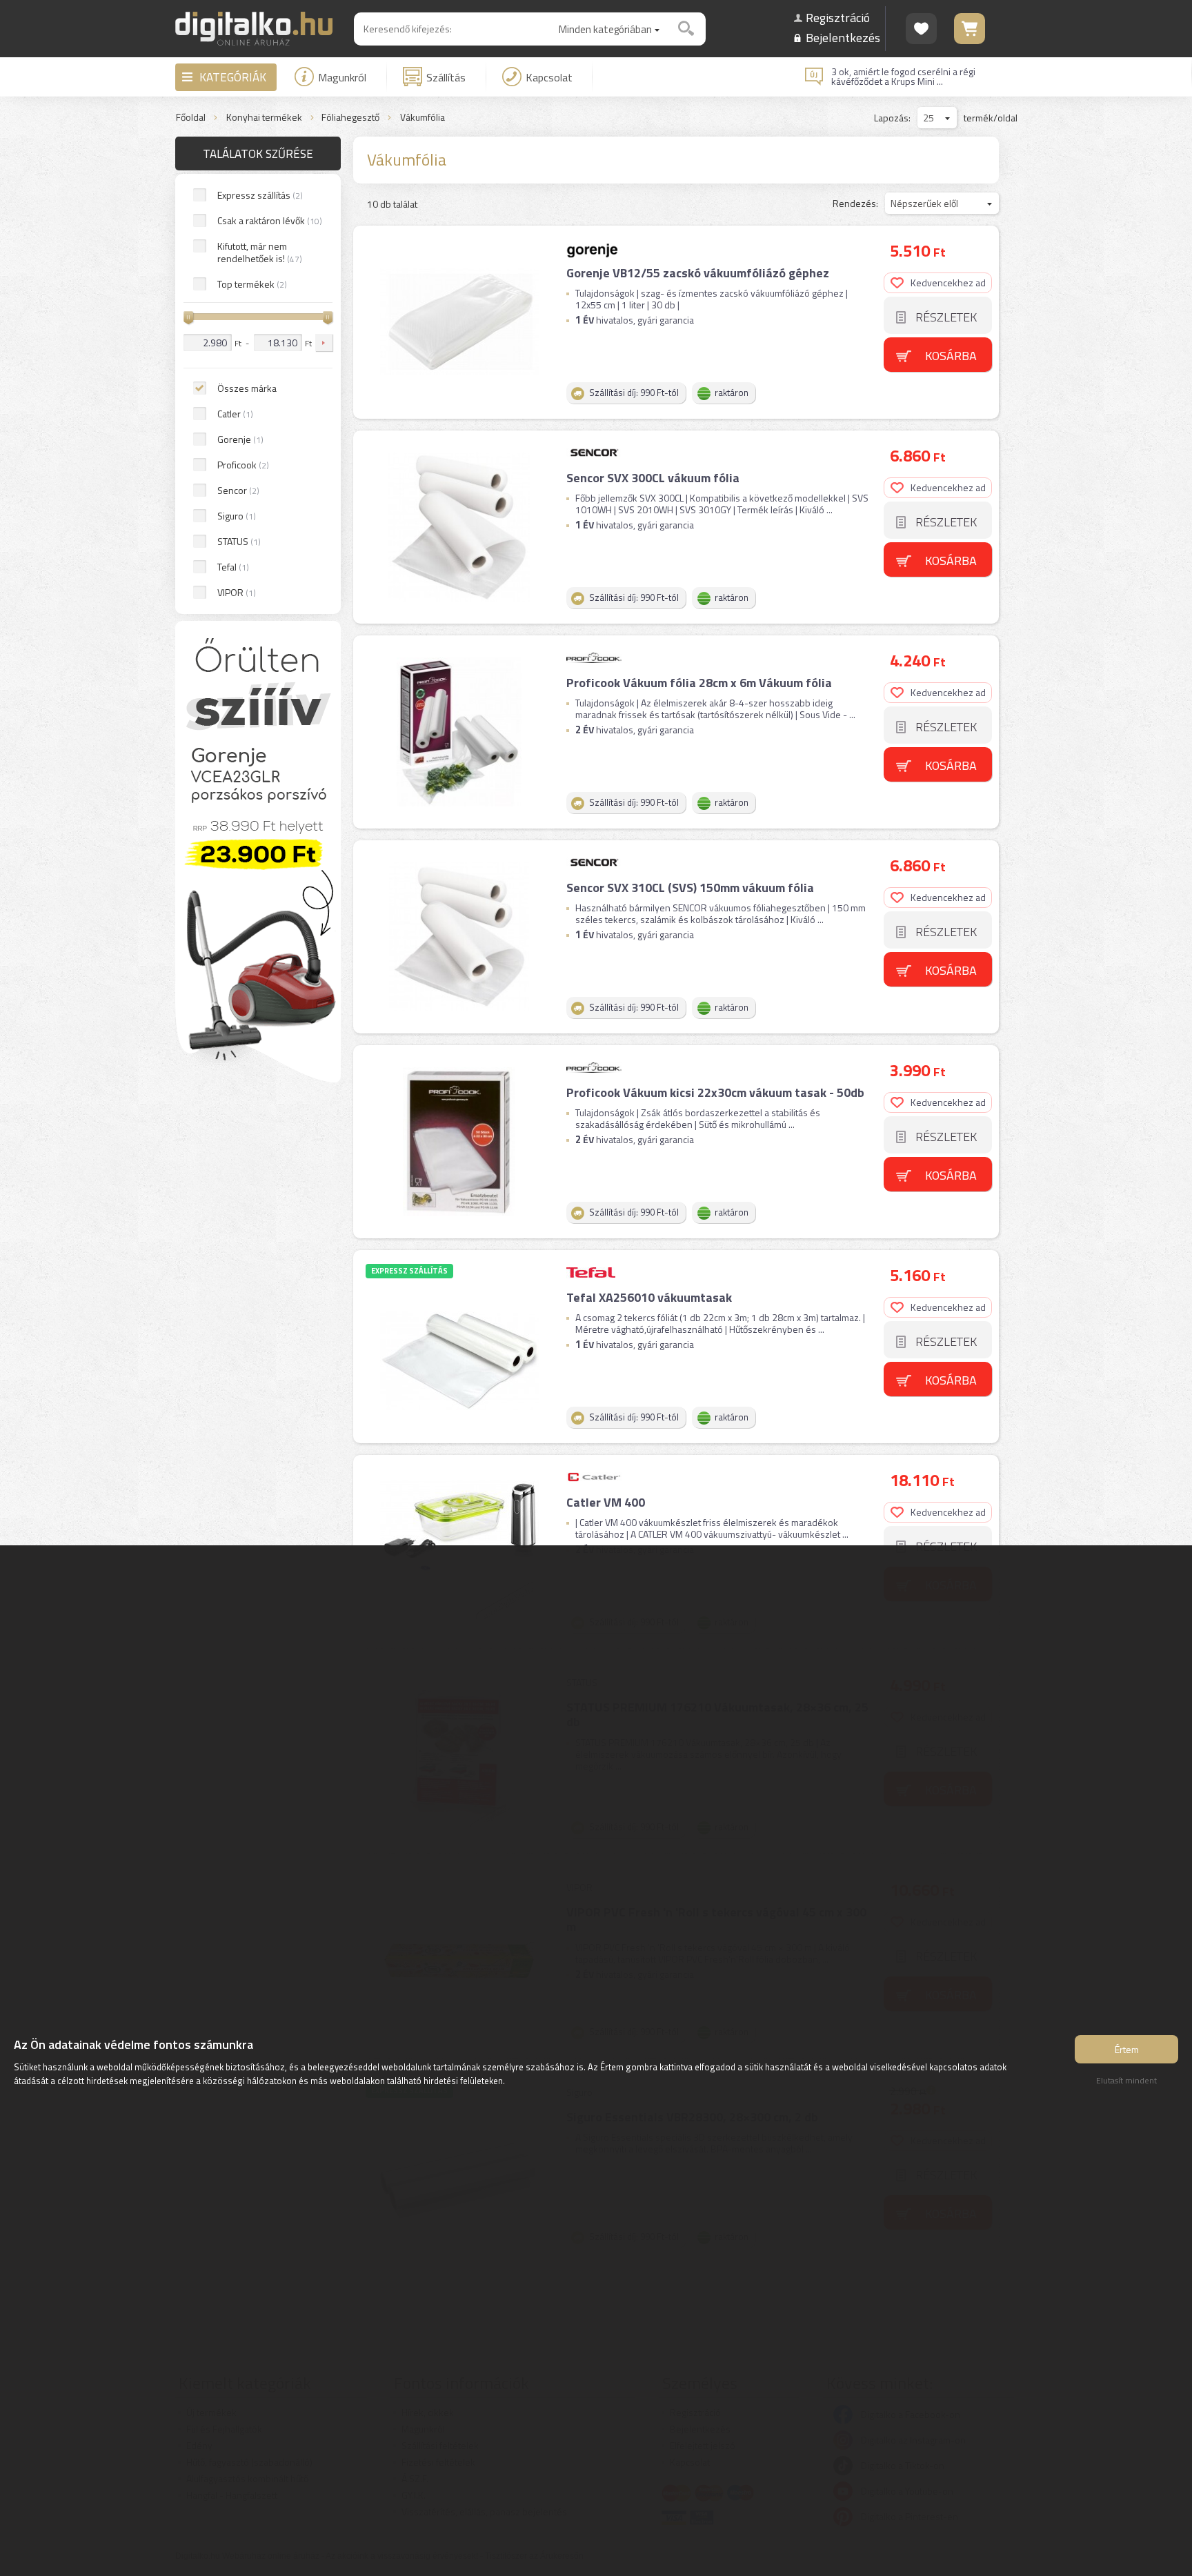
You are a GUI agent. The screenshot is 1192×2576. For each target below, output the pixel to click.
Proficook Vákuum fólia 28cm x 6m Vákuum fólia (699, 683)
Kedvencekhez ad (948, 283)
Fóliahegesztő (350, 118)
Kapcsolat (549, 77)
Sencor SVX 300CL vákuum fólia (653, 478)
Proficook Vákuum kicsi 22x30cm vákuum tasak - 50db (715, 1092)
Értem (1127, 2049)
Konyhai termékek (264, 118)
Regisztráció (838, 18)
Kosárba (951, 356)
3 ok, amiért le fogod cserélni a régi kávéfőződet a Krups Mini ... (903, 77)
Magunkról (342, 77)
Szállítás (446, 77)
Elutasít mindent (1126, 2080)
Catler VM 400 (606, 1502)
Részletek (946, 317)
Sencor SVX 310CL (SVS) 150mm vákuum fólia (690, 888)
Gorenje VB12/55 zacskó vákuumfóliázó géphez (698, 273)
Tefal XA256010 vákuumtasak (649, 1297)
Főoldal (191, 118)
